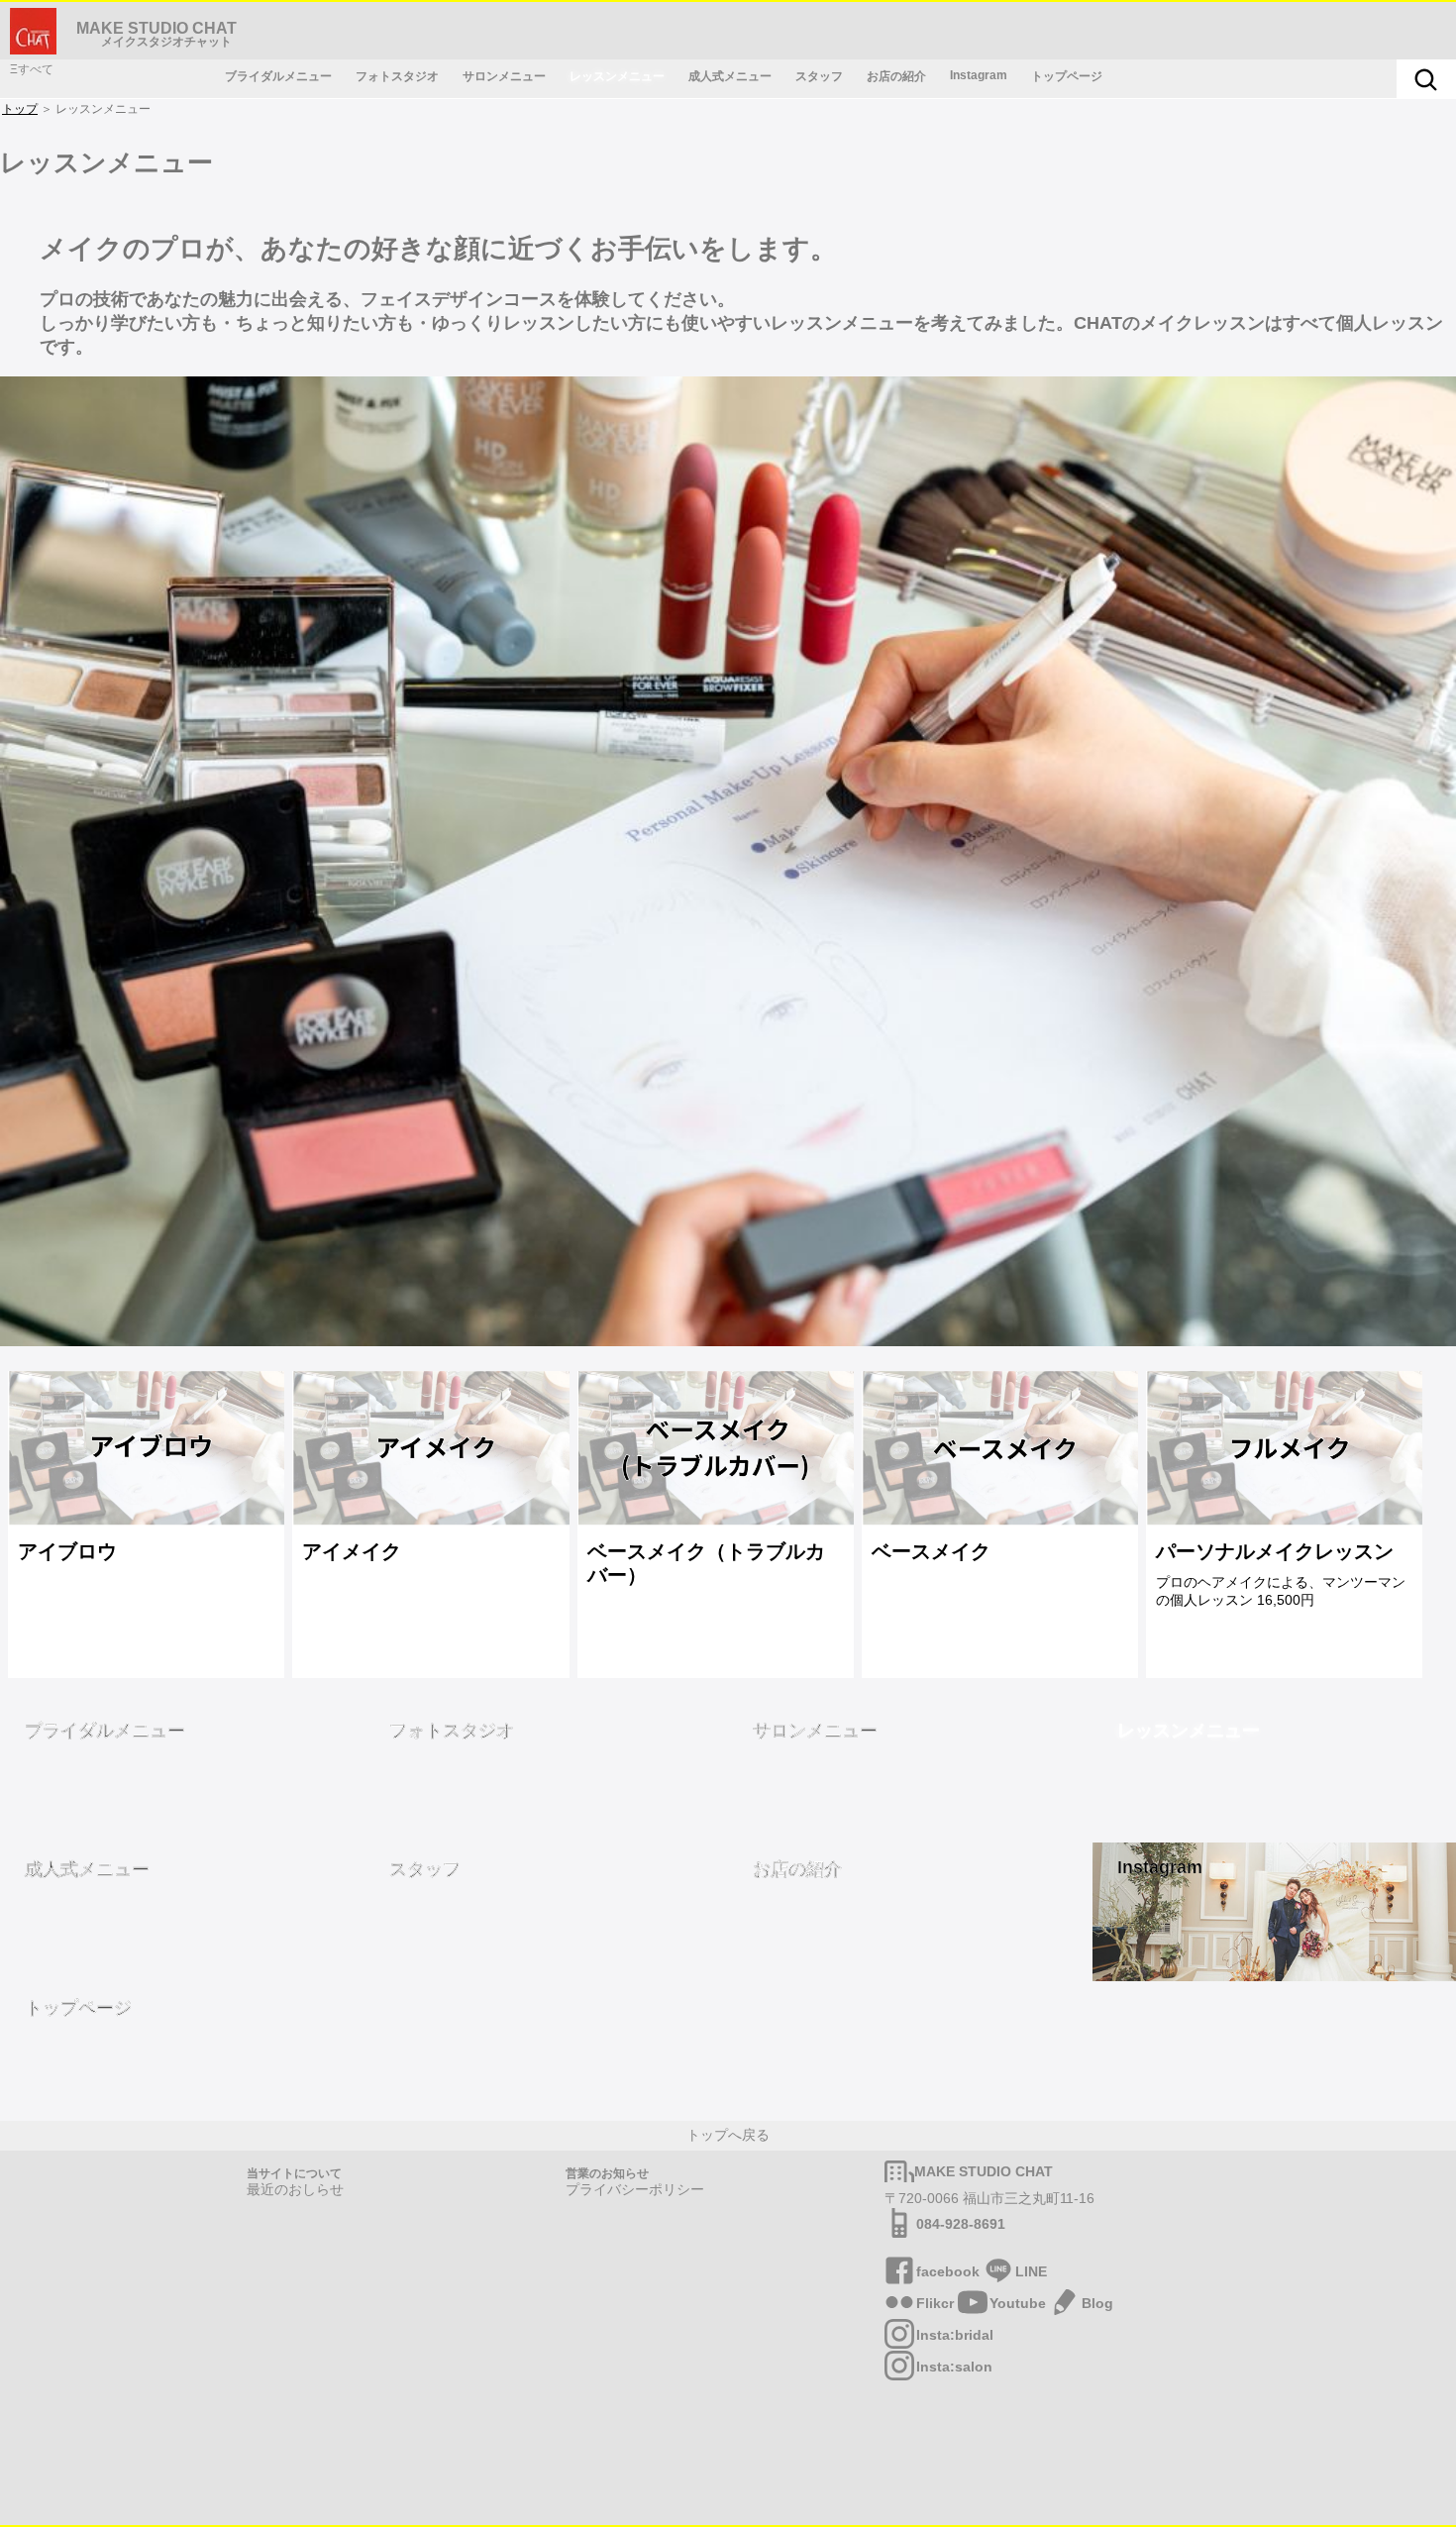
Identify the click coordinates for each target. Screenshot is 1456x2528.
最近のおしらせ (295, 2189)
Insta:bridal (955, 2335)
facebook (948, 2271)
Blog (1097, 2303)
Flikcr (935, 2303)
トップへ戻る (728, 2135)
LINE (1031, 2271)
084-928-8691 (961, 2224)
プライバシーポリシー (635, 2189)
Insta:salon (954, 2367)
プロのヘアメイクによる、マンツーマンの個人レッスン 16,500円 (1281, 1574)
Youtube (1018, 2303)
